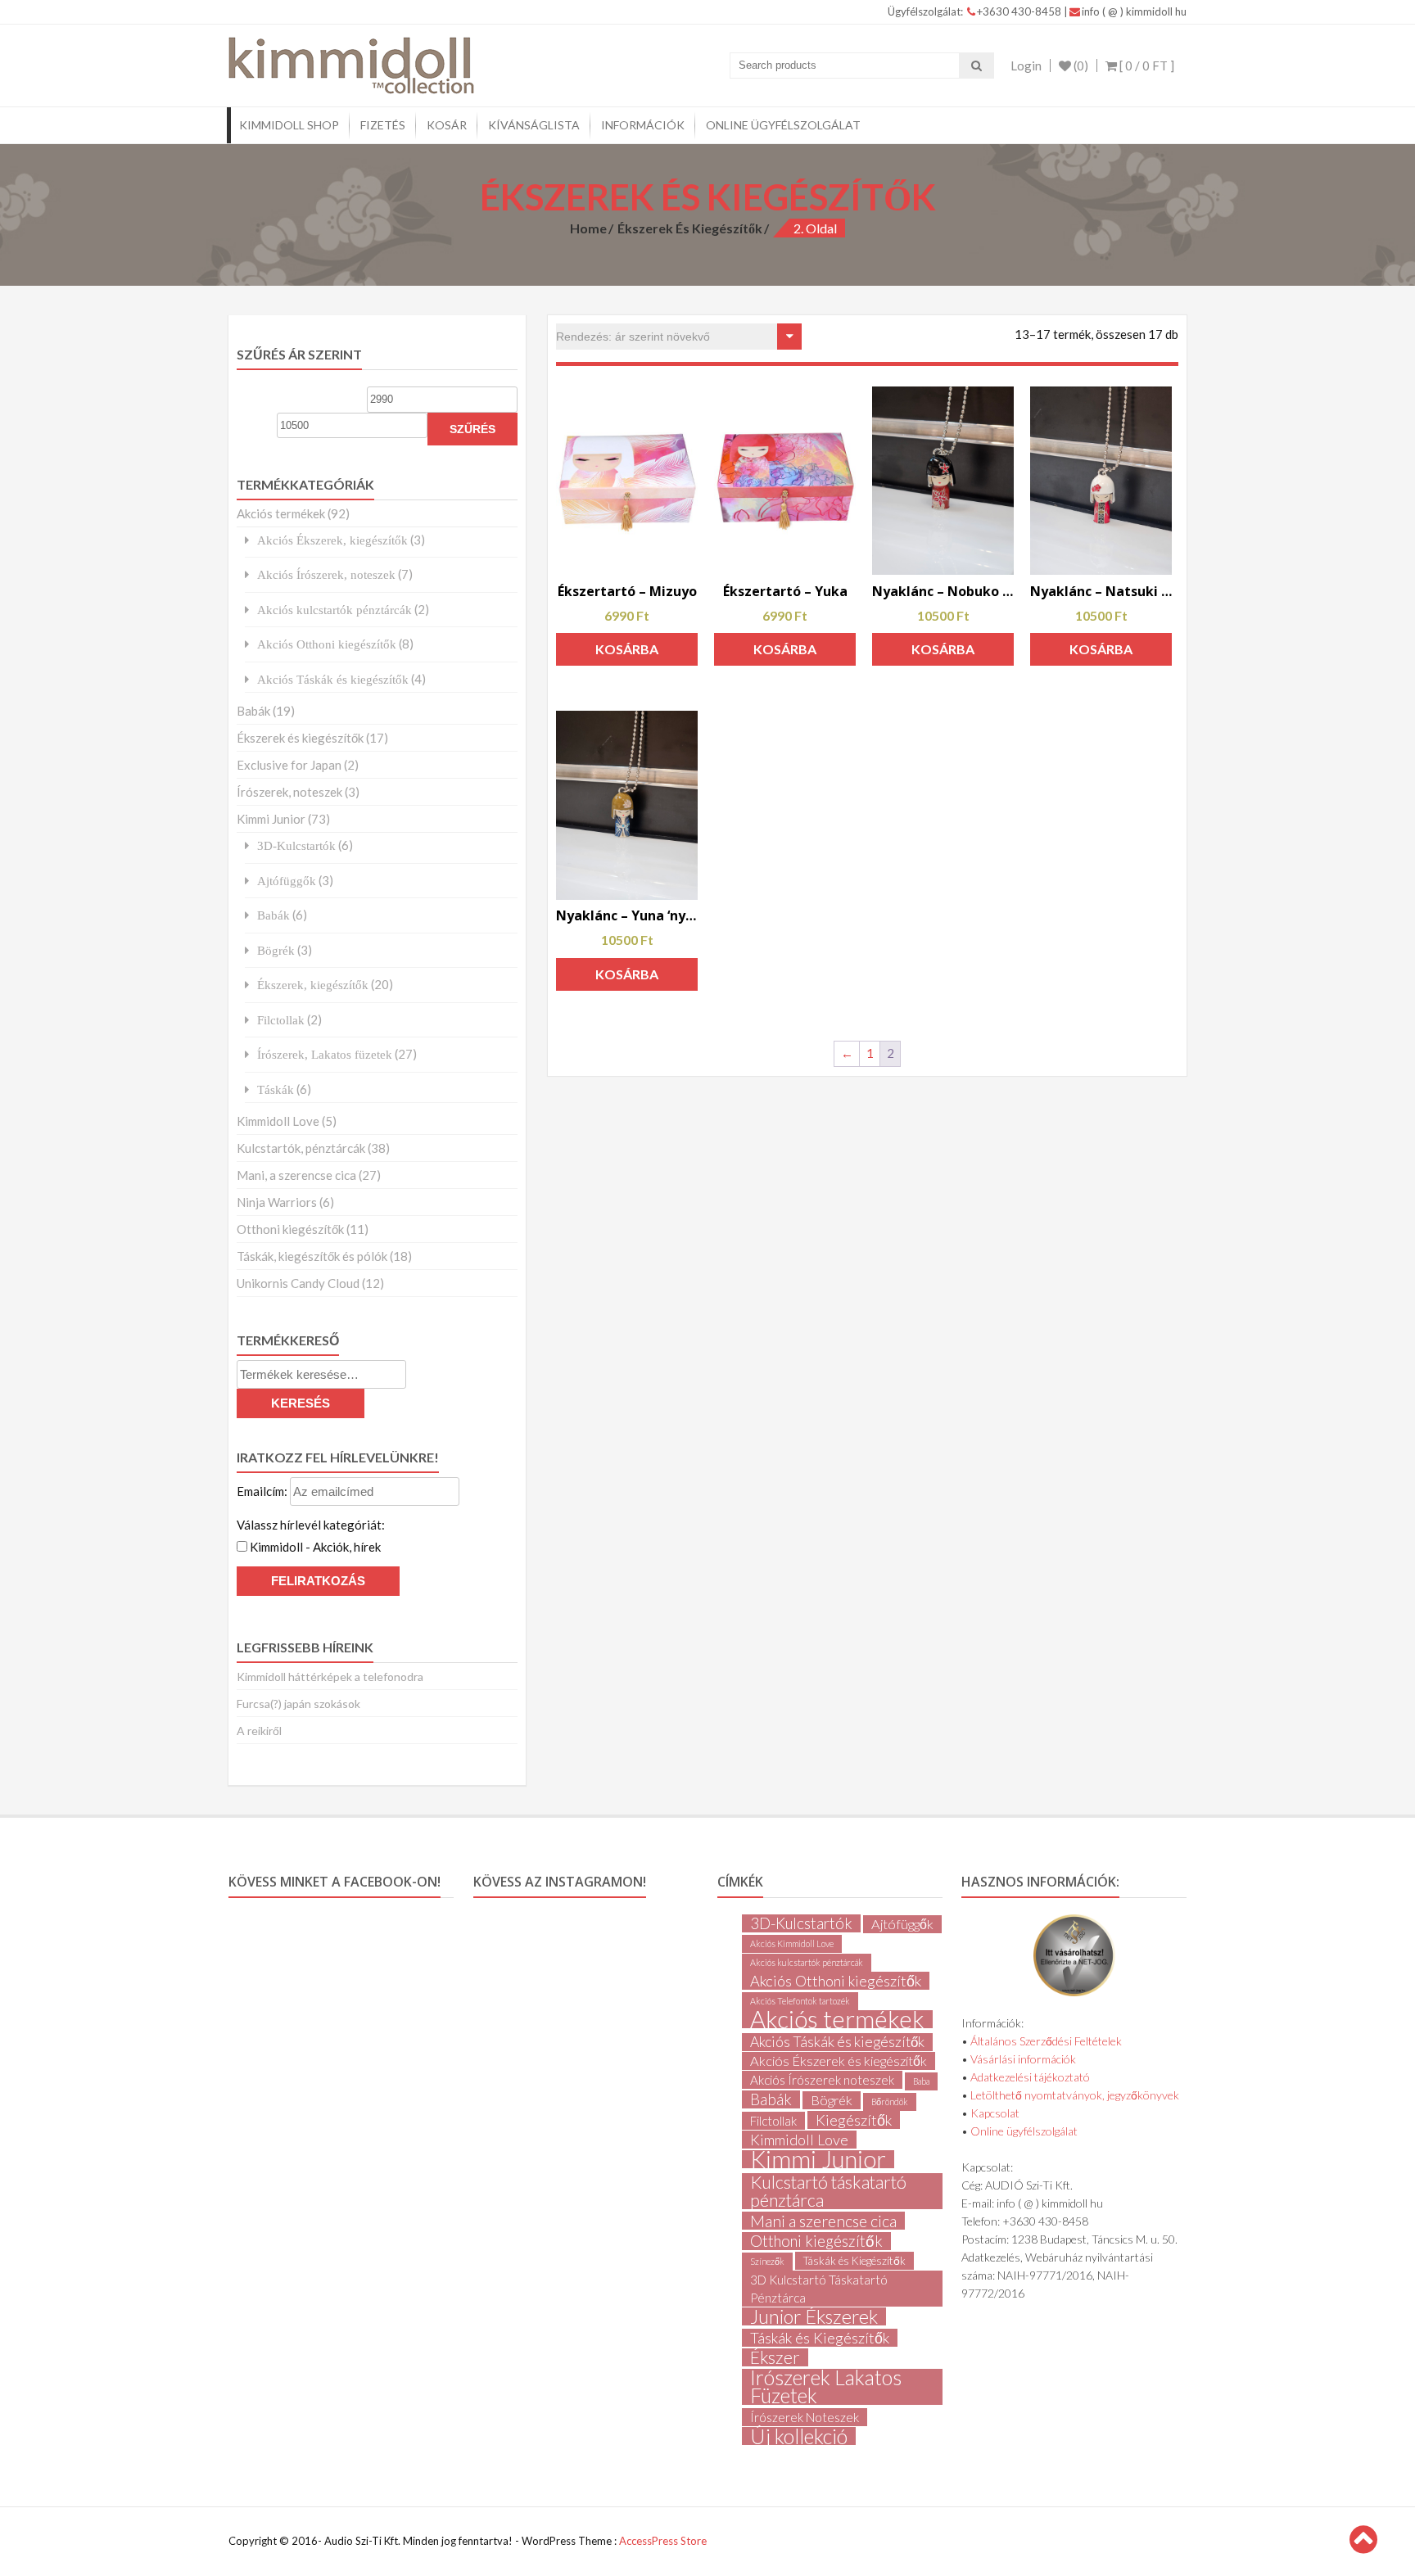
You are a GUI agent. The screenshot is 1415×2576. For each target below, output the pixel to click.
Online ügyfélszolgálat (783, 125)
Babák (253, 711)
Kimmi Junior (271, 819)
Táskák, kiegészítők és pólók (312, 1256)
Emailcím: (263, 1491)
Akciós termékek (281, 513)
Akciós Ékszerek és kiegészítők (839, 2061)
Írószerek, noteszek (289, 792)
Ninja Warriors (277, 1202)
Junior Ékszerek (814, 2316)
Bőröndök (890, 2101)
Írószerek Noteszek (805, 2417)
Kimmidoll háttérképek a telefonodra (330, 1677)
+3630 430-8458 (1020, 11)
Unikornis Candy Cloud (298, 1283)
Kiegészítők (854, 2120)
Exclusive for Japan (289, 765)
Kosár (447, 125)
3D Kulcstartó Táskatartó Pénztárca (819, 2289)
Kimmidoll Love (278, 1121)
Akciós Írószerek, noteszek (326, 574)
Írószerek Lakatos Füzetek (826, 2387)
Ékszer (775, 2357)
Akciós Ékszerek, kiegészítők (332, 540)
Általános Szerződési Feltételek (1046, 2041)
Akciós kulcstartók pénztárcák (335, 610)
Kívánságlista (534, 125)
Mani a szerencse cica (823, 2221)
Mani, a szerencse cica (296, 1175)
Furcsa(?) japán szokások (298, 1704)
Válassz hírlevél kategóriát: (311, 1525)
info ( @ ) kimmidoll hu (1134, 11)
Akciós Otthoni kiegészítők (327, 644)
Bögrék (276, 950)
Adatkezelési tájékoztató (1030, 2077)
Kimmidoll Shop (289, 125)
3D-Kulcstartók (296, 845)
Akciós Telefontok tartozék (800, 2001)
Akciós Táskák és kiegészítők (333, 679)
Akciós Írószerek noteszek (822, 2080)
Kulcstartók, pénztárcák (301, 1148)
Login (1026, 66)
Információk (643, 125)
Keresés (301, 1403)
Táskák (276, 1089)
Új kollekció (799, 2436)
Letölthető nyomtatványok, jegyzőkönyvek (1075, 2095)
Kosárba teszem (627, 653)
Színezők (767, 2261)
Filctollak (281, 1020)
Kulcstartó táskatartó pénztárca (828, 2191)
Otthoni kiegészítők (290, 1229)
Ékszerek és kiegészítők (690, 228)
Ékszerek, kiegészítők (313, 985)
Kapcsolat (995, 2113)
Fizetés (383, 125)
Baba (921, 2081)
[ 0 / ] (1146, 66)
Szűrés (472, 429)
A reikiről (259, 1731)
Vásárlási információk (1023, 2059)
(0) (1080, 66)
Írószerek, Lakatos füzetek (325, 1054)
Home (588, 228)
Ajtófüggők (287, 881)
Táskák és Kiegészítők (854, 2261)
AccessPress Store (663, 2541)
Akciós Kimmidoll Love (792, 1943)
